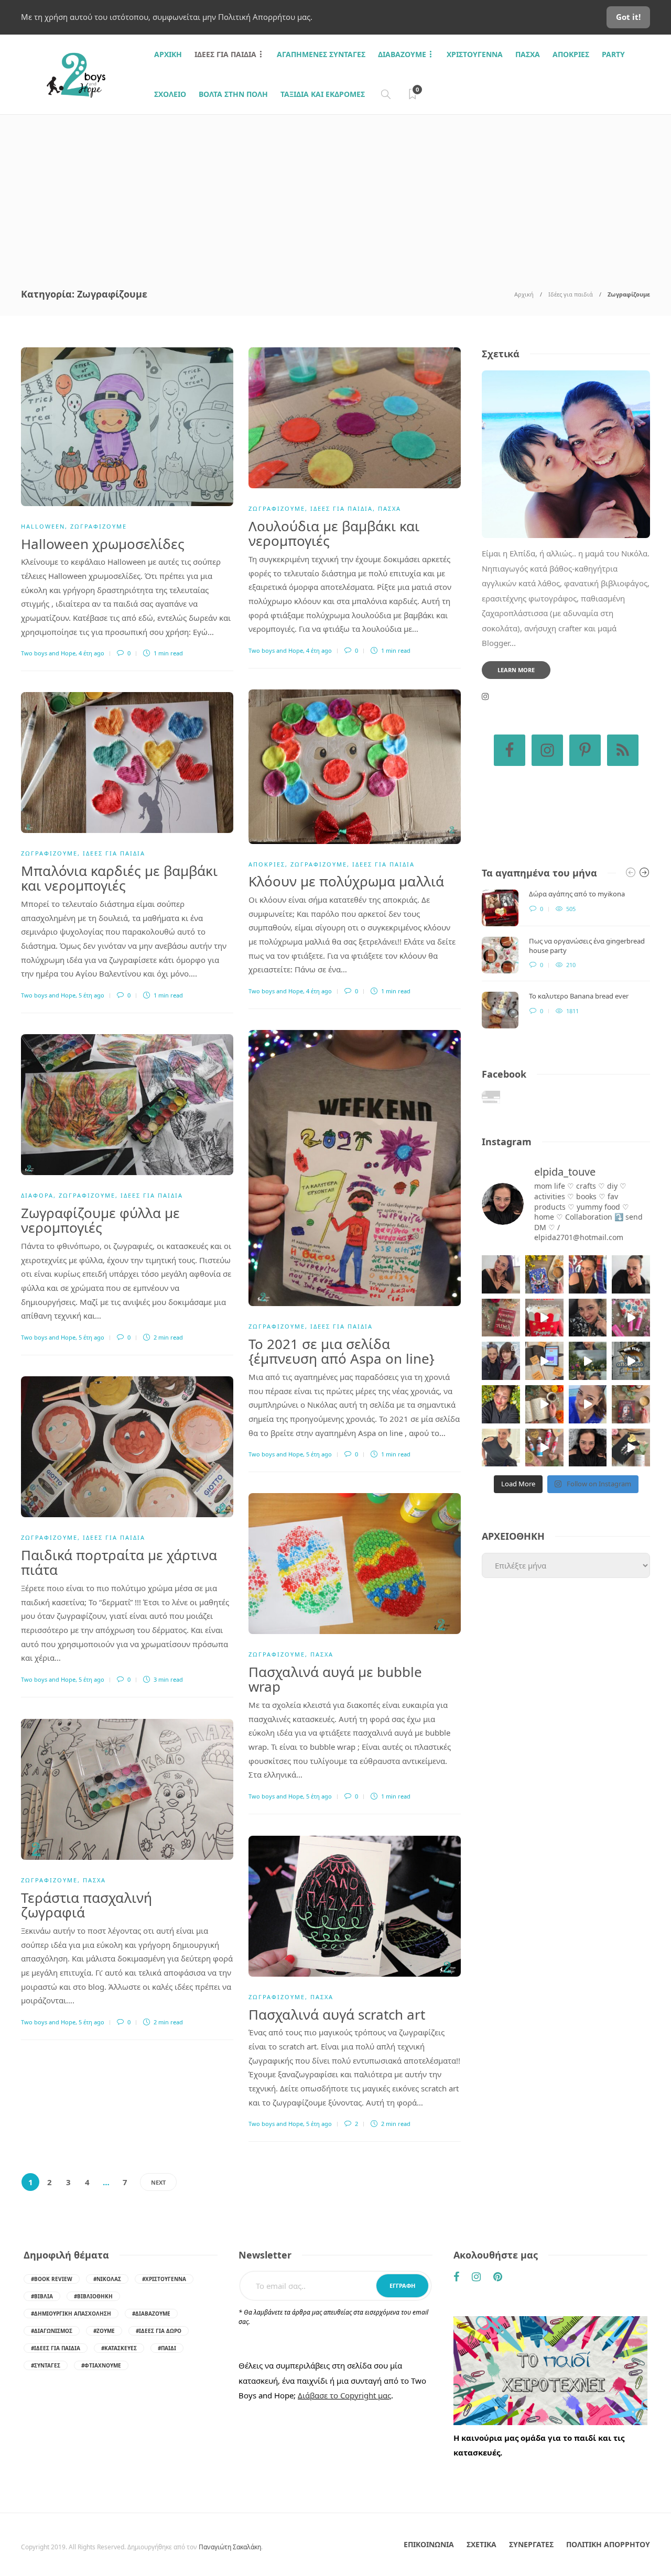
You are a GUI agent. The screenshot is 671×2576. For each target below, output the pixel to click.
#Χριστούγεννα (164, 2279)
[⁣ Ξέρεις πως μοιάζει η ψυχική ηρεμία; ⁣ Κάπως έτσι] (588, 1448)
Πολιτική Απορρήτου (608, 2544)
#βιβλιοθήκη (93, 2296)
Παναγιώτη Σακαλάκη (230, 2547)
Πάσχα (528, 54)
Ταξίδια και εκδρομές (323, 94)
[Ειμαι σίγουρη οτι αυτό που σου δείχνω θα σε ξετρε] (544, 1318)
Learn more (516, 670)
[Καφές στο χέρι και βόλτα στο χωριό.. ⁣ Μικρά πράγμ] (631, 1361)
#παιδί (167, 2348)
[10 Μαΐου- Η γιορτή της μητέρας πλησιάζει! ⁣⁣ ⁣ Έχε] (544, 1448)
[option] (566, 959)
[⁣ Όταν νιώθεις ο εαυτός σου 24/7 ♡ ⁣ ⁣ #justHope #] (501, 1448)
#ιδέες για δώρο (159, 2331)
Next (158, 2182)
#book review (52, 2279)
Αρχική (524, 294)
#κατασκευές (119, 2348)
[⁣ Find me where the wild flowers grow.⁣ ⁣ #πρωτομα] (501, 1404)
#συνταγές (46, 2365)
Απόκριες (571, 54)
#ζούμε (104, 2331)
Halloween (43, 526)
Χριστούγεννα (475, 54)
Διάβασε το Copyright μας (344, 2395)
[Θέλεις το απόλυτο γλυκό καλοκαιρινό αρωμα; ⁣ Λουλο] (631, 1318)
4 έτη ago (91, 653)
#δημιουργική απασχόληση (71, 2314)
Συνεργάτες (531, 2544)
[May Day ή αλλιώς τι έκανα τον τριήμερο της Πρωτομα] (588, 1361)
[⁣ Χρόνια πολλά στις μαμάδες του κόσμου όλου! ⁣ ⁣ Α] (501, 1361)
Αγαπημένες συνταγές (321, 54)
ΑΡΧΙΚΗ (168, 54)
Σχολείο (170, 94)
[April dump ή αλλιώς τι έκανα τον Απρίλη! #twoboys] (588, 1404)
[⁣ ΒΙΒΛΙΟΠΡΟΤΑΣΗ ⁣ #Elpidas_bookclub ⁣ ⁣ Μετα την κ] (631, 1404)
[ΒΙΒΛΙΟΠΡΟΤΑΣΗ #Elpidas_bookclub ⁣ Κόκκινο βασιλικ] (501, 1318)
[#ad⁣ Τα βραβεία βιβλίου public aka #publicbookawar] (544, 1361)
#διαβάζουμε (151, 2314)
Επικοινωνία (429, 2544)
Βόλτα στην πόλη (233, 94)
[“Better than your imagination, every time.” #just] (501, 1274)
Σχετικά (481, 2544)
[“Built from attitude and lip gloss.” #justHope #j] (631, 1274)
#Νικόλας (107, 2279)
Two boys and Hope (48, 653)
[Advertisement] (335, 193)
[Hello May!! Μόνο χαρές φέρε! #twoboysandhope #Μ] (544, 1404)
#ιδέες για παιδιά (56, 2348)
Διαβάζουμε (402, 54)
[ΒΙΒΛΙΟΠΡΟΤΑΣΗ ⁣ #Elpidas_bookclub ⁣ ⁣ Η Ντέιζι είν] (544, 1274)
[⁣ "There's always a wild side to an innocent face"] (588, 1318)
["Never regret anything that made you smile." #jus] (588, 1274)
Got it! (628, 17)
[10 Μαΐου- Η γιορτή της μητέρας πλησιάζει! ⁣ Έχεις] (631, 1448)
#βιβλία (42, 2296)
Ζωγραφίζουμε (99, 526)
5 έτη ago (91, 995)
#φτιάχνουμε (101, 2365)
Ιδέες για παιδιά (225, 54)
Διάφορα (37, 1195)
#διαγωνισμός (52, 2331)
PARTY (613, 54)
